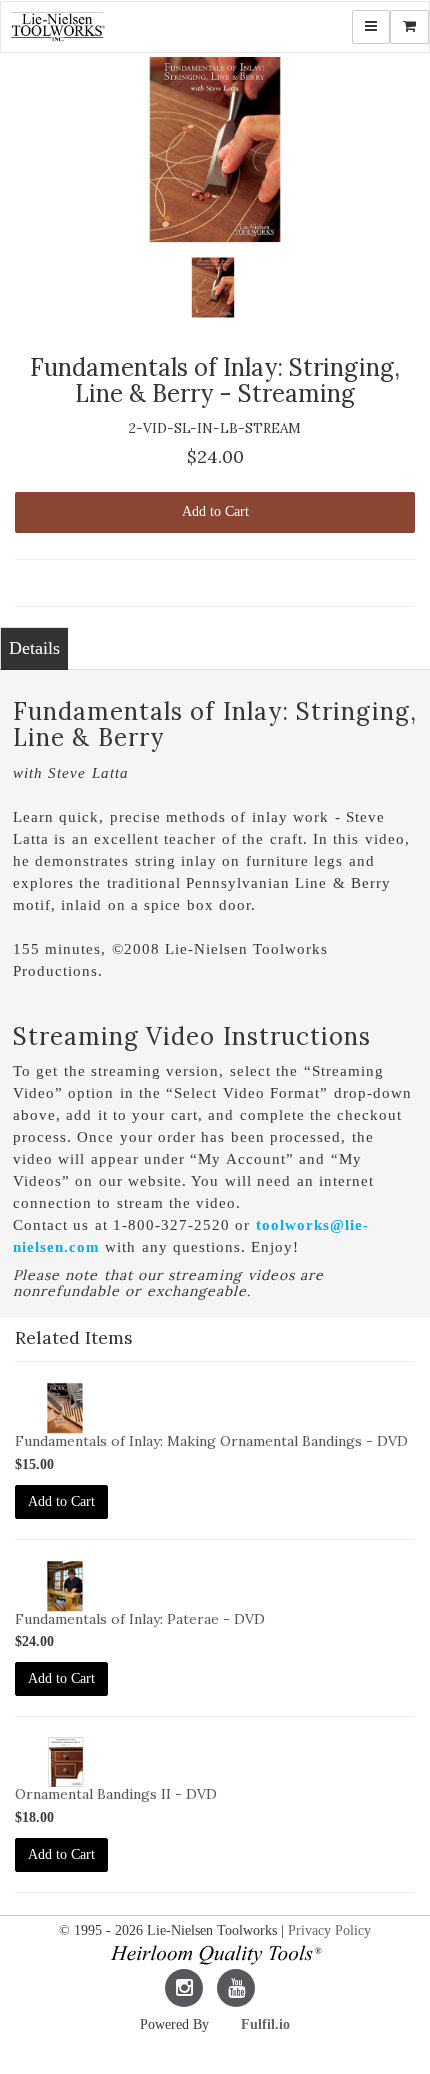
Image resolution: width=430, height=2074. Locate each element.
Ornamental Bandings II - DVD (116, 1794)
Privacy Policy (329, 1930)
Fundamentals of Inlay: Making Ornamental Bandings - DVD (211, 1441)
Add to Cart (215, 511)
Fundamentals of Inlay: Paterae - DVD (140, 1619)
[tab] (34, 649)
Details (34, 648)
